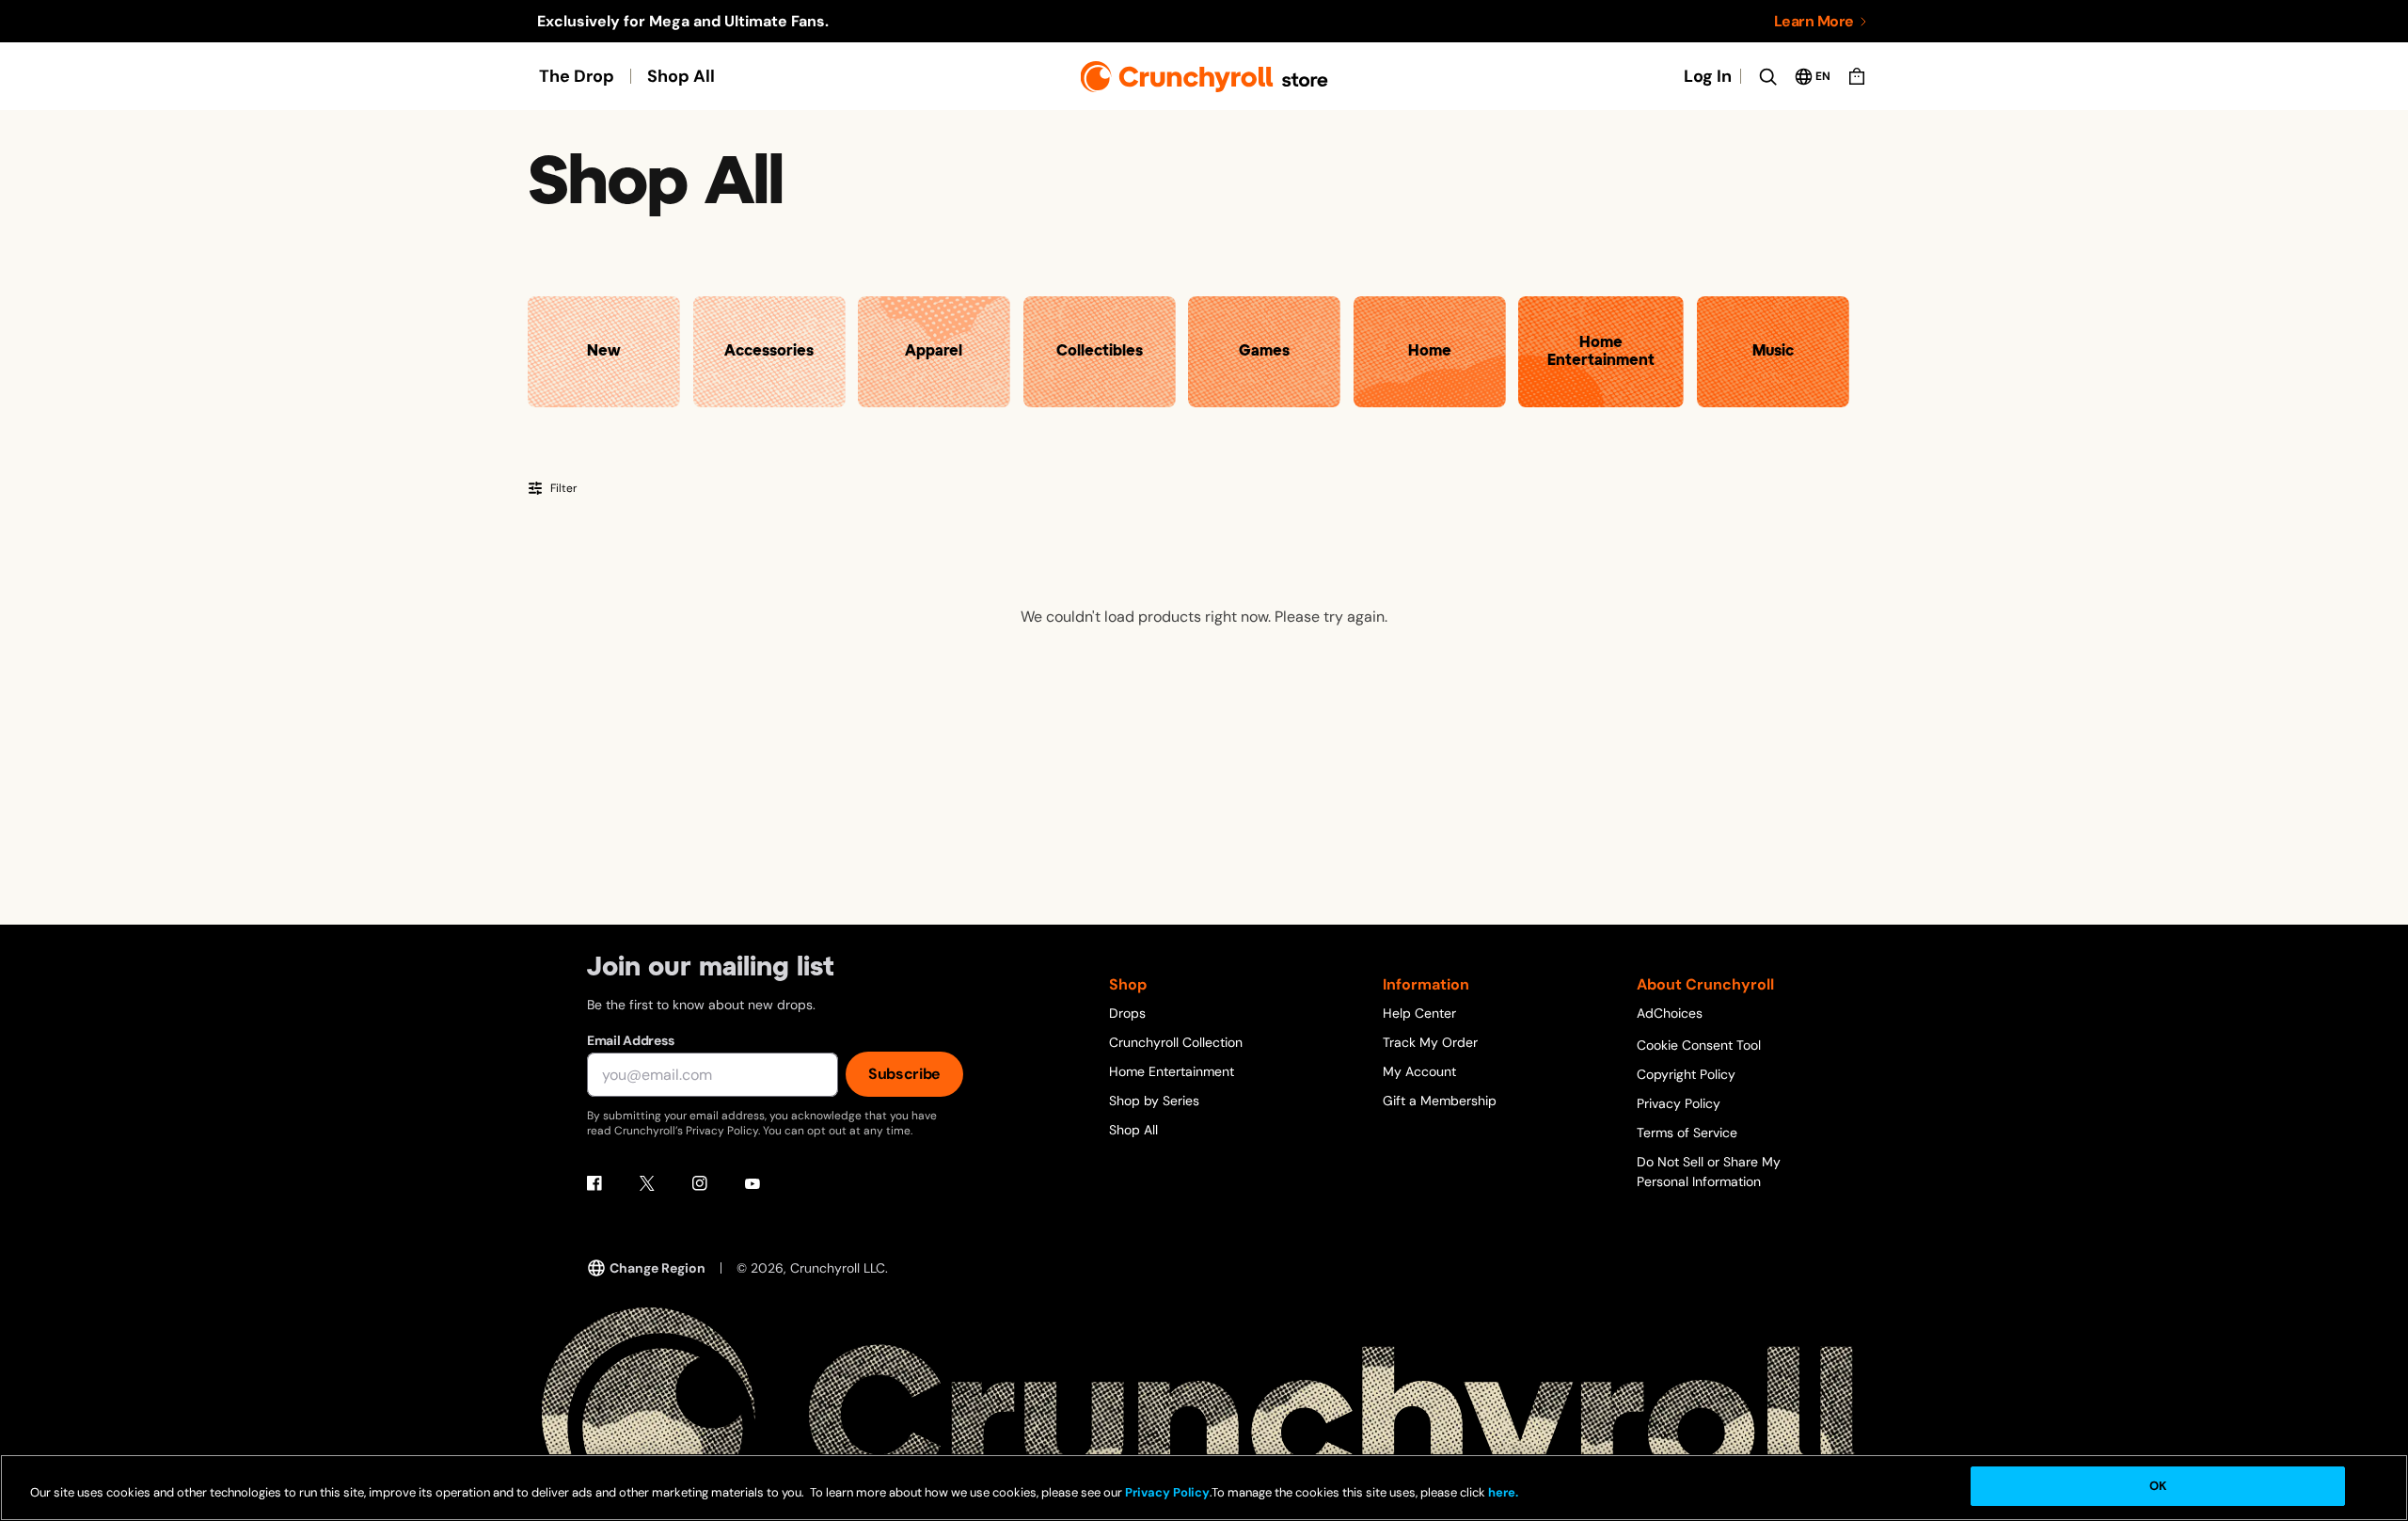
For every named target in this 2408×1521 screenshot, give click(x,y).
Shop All (681, 76)
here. (1502, 1492)
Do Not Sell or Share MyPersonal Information (1709, 1172)
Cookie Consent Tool (1699, 1045)
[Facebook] (594, 1183)
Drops (1127, 1013)
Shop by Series (1154, 1101)
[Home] (1204, 77)
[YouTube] (752, 1183)
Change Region (657, 1268)
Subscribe (904, 1074)
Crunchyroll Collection (1176, 1042)
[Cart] (1857, 76)
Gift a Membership (1440, 1101)
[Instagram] (700, 1183)
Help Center (1419, 1013)
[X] (647, 1183)
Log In (1708, 76)
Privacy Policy (1679, 1103)
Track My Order (1430, 1042)
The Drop (577, 76)
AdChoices (1670, 1013)
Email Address (630, 1040)
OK (2158, 1486)
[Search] (1767, 76)
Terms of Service (1687, 1133)
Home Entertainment (1172, 1071)
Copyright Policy (1686, 1074)
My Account (1419, 1071)
